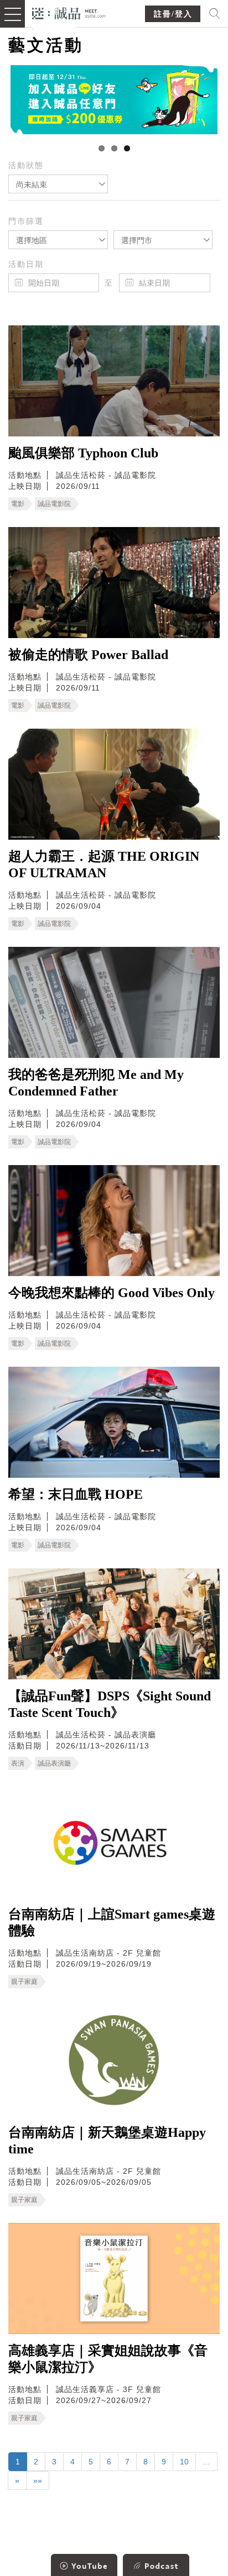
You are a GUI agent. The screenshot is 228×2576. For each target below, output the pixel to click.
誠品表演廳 (54, 1763)
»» (38, 2480)
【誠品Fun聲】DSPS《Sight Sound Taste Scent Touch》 (110, 1704)
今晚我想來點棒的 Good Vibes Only (112, 1293)
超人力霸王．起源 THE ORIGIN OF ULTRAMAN (104, 865)
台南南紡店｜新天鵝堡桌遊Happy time (107, 2141)
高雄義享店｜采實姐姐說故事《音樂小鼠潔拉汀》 (108, 2359)
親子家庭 (24, 1982)
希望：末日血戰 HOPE (76, 1494)
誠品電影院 (54, 504)
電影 (18, 504)
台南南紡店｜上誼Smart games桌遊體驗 (112, 1922)
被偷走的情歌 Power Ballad (88, 655)
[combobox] (58, 184)
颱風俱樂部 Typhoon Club (83, 453)
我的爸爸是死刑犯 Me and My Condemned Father (96, 1083)
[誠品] (69, 12)
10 (184, 2462)
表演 (18, 1763)
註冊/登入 (173, 14)
